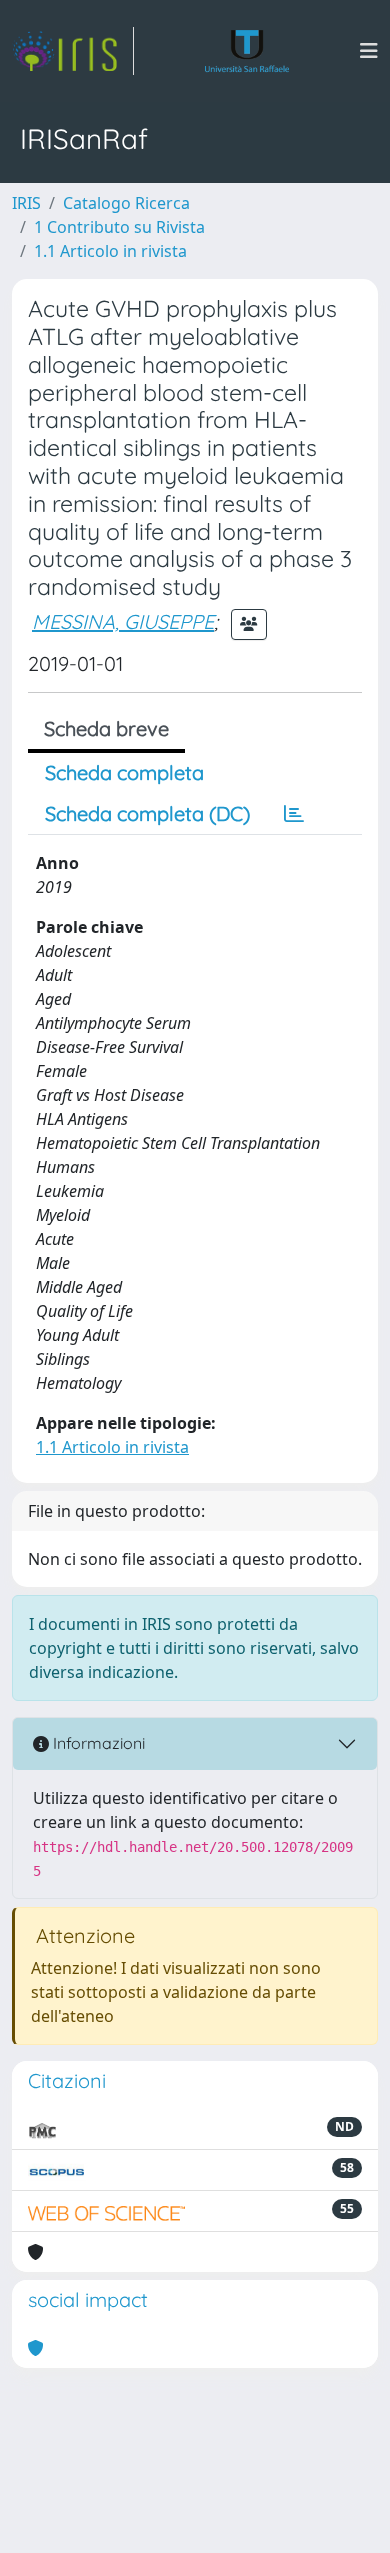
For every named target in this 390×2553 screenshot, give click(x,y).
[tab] (294, 814)
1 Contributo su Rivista (119, 227)
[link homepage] (73, 51)
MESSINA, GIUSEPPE (123, 621)
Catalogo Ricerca (126, 203)
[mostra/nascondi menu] (369, 51)
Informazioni (97, 1743)
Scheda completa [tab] (124, 772)
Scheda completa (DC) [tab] (147, 813)
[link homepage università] (247, 51)
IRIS (26, 203)
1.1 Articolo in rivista (110, 251)
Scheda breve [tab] (106, 728)
